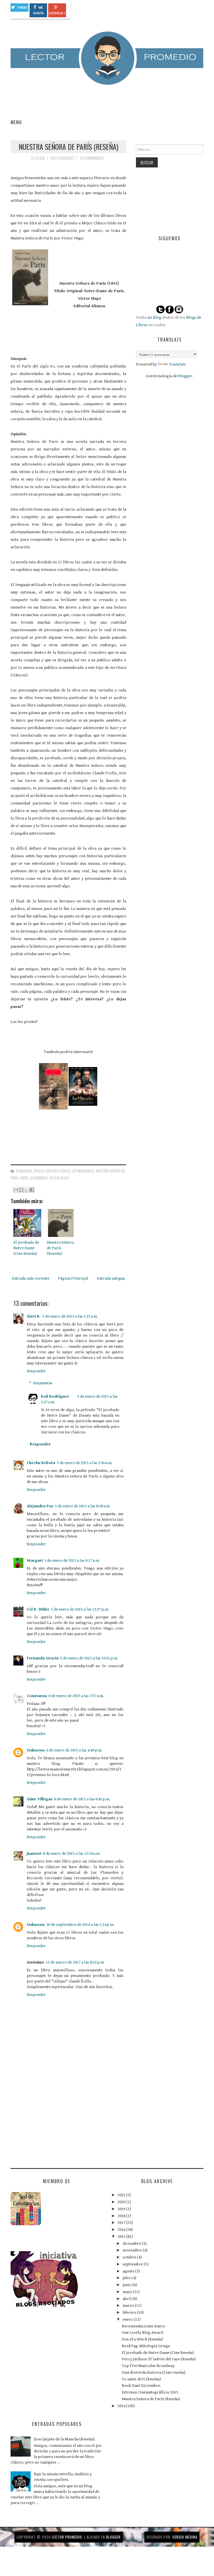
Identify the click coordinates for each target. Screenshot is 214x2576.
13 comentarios (92, 158)
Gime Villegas (40, 1799)
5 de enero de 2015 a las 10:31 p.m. (89, 1658)
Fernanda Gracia (43, 1658)
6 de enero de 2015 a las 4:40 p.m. (74, 1750)
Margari (35, 1560)
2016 (122, 2230)
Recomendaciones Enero (143, 2326)
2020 (122, 2202)
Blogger (185, 376)
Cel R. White (38, 1609)
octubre (130, 2257)
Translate (177, 364)
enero (128, 2319)
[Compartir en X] (26, 1190)
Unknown (36, 1750)
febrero (130, 2312)
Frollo (39, 1171)
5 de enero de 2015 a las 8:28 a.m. (83, 1506)
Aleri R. (34, 1316)
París (24, 1178)
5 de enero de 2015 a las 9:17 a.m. (72, 1560)
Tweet (23, 8)
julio (127, 2278)
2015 (122, 2237)
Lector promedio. (67, 2537)
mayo (128, 2292)
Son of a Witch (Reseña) (142, 2339)
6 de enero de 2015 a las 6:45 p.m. (82, 1799)
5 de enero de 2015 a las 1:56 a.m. (85, 1463)
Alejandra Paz (40, 1506)
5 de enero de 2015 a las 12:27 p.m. (80, 1609)
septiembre (133, 2264)
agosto (129, 2271)
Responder (36, 1371)
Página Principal (73, 1278)
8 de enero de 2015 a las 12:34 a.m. (72, 1853)
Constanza (37, 1696)
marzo (129, 2305)
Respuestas (43, 1383)
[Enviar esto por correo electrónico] (16, 1190)
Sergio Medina (185, 2537)
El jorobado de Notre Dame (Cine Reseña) (26, 1248)
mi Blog (154, 317)
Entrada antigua (111, 1278)
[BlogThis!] (21, 1190)
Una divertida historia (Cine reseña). (154, 2372)
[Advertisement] (52, 2120)
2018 (122, 2216)
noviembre (133, 2250)
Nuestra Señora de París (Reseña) (69, 146)
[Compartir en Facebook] (32, 1190)
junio (127, 2285)
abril (127, 2299)
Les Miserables (83, 1171)
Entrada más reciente (31, 1278)
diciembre (132, 2244)
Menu (16, 122)
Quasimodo (39, 1178)
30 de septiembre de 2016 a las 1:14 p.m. (80, 1925)
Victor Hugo (59, 1178)
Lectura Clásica (58, 1171)
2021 (122, 2195)
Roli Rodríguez (55, 1396)
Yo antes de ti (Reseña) (141, 2379)
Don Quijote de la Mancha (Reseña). (65, 2439)
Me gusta (38, 10)
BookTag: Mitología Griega (146, 2346)
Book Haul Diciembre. (141, 2386)
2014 (122, 2406)
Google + (57, 13)
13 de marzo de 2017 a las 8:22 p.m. (75, 1962)
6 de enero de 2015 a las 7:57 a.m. (76, 1696)
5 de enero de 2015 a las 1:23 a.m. (70, 1316)
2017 (122, 2223)
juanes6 (34, 1853)
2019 (122, 2209)
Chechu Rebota (41, 1463)
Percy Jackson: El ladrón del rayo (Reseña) (159, 2359)
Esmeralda (24, 1171)
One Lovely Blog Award (142, 2333)
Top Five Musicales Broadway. (149, 2366)
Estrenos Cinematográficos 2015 (150, 2392)
